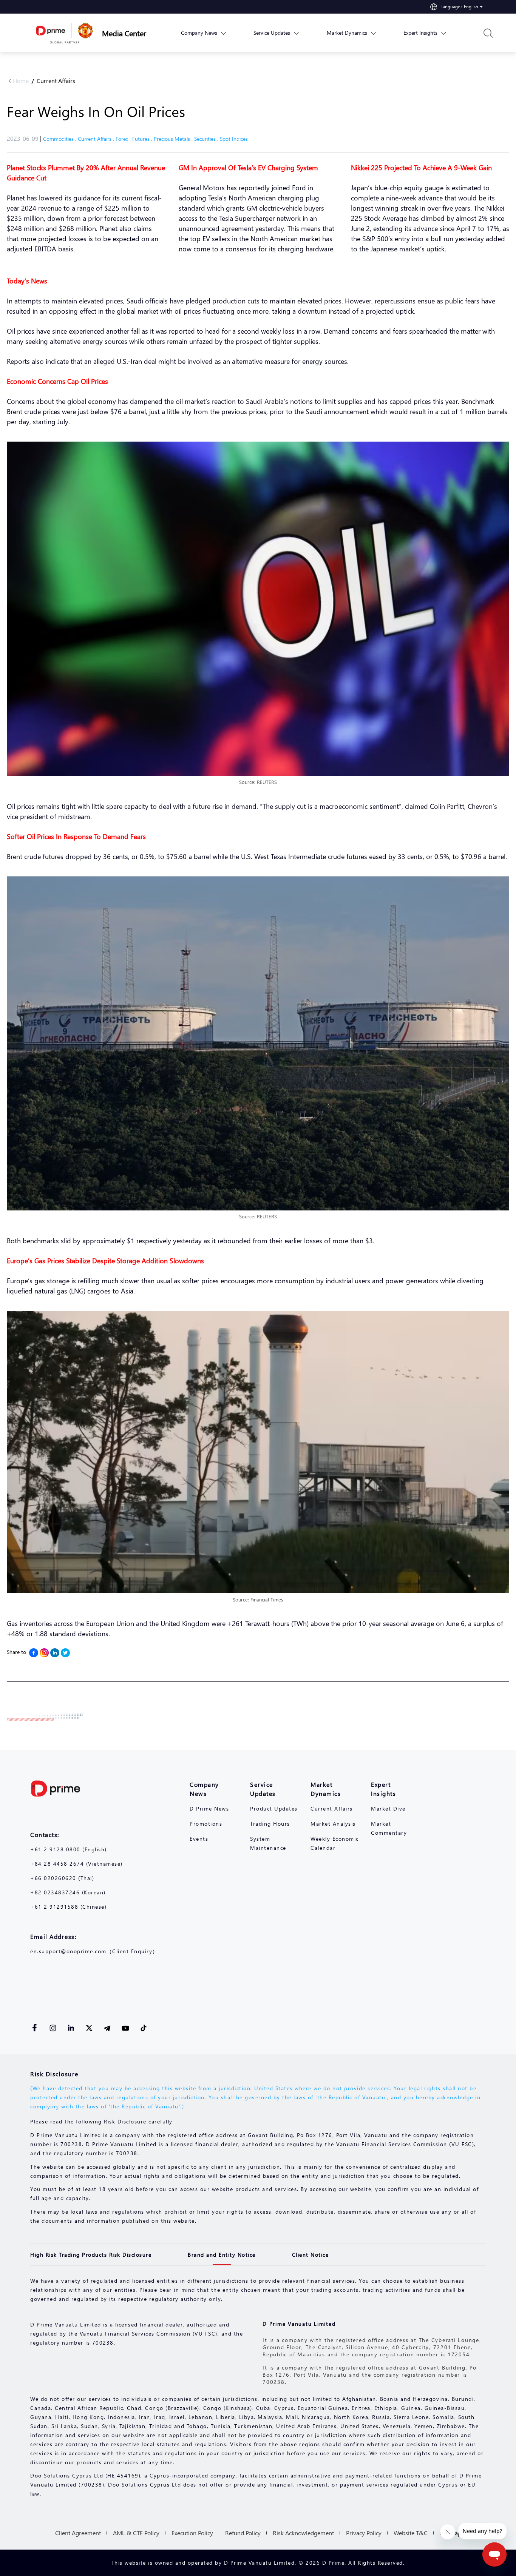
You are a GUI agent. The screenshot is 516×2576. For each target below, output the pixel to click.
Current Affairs (56, 81)
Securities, (207, 139)
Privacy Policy (364, 2533)
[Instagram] (44, 1653)
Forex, (124, 139)
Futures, (143, 139)
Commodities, (60, 139)
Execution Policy (192, 2533)
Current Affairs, (97, 139)
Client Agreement (78, 2533)
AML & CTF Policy (136, 2533)
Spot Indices (234, 139)
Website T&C (411, 2533)
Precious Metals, (174, 139)
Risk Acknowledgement (303, 2533)
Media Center (124, 33)
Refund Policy (243, 2533)
